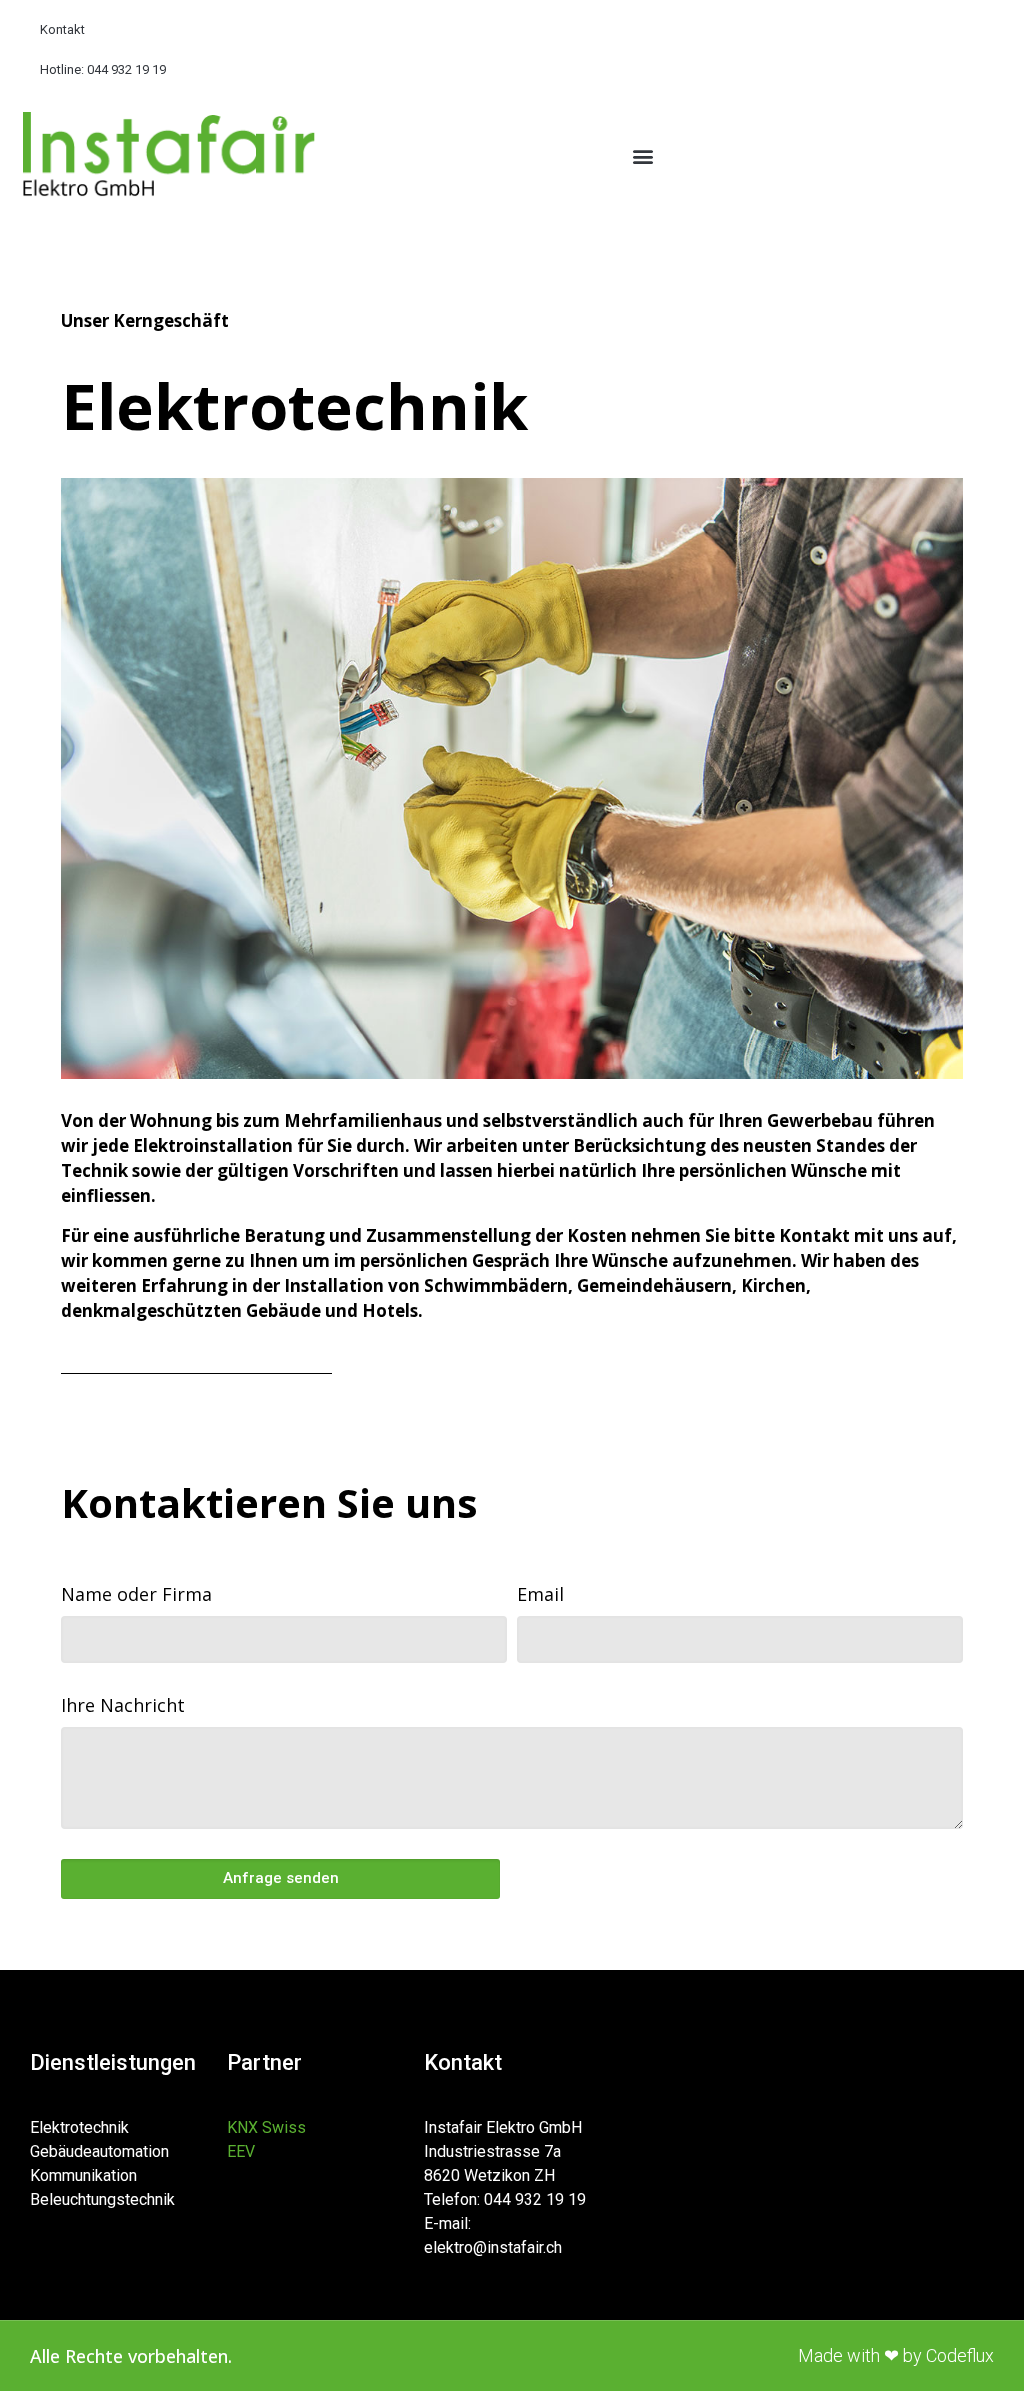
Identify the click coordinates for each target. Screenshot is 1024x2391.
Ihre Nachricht (123, 1705)
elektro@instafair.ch (493, 2247)
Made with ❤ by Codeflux (896, 2355)
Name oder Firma (136, 1594)
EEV (241, 2151)
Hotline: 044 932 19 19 (103, 69)
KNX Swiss (266, 2127)
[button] (643, 156)
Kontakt (62, 29)
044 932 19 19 (535, 2199)
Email (540, 1594)
